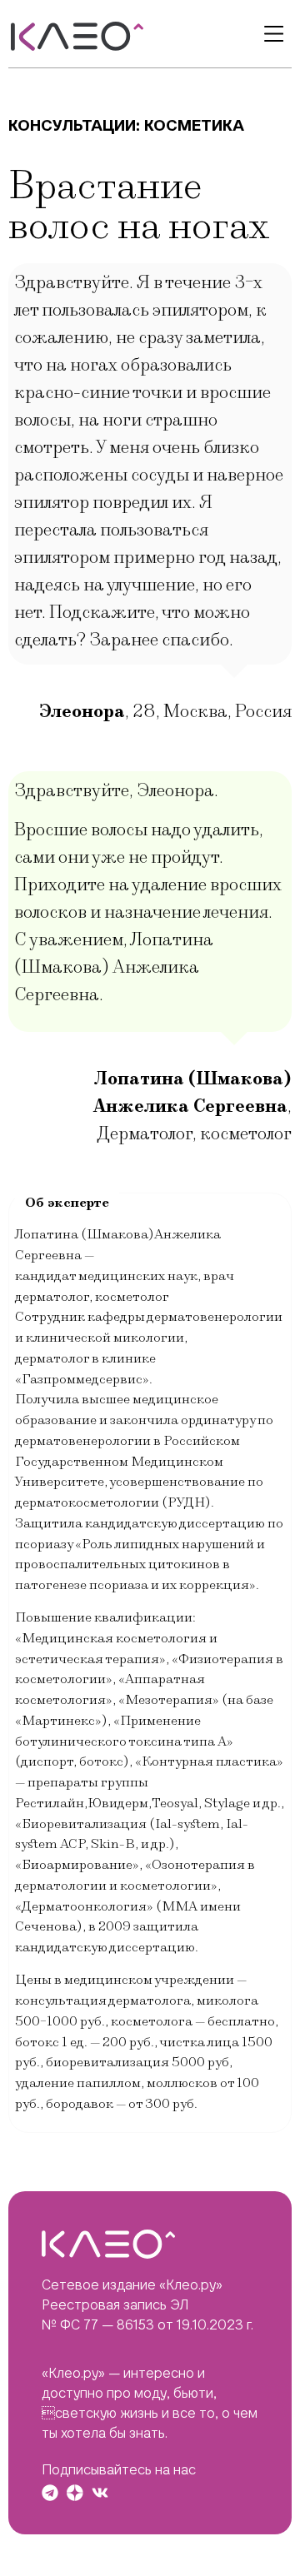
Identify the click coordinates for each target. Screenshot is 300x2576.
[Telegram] (50, 2493)
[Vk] (100, 2493)
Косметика (194, 125)
